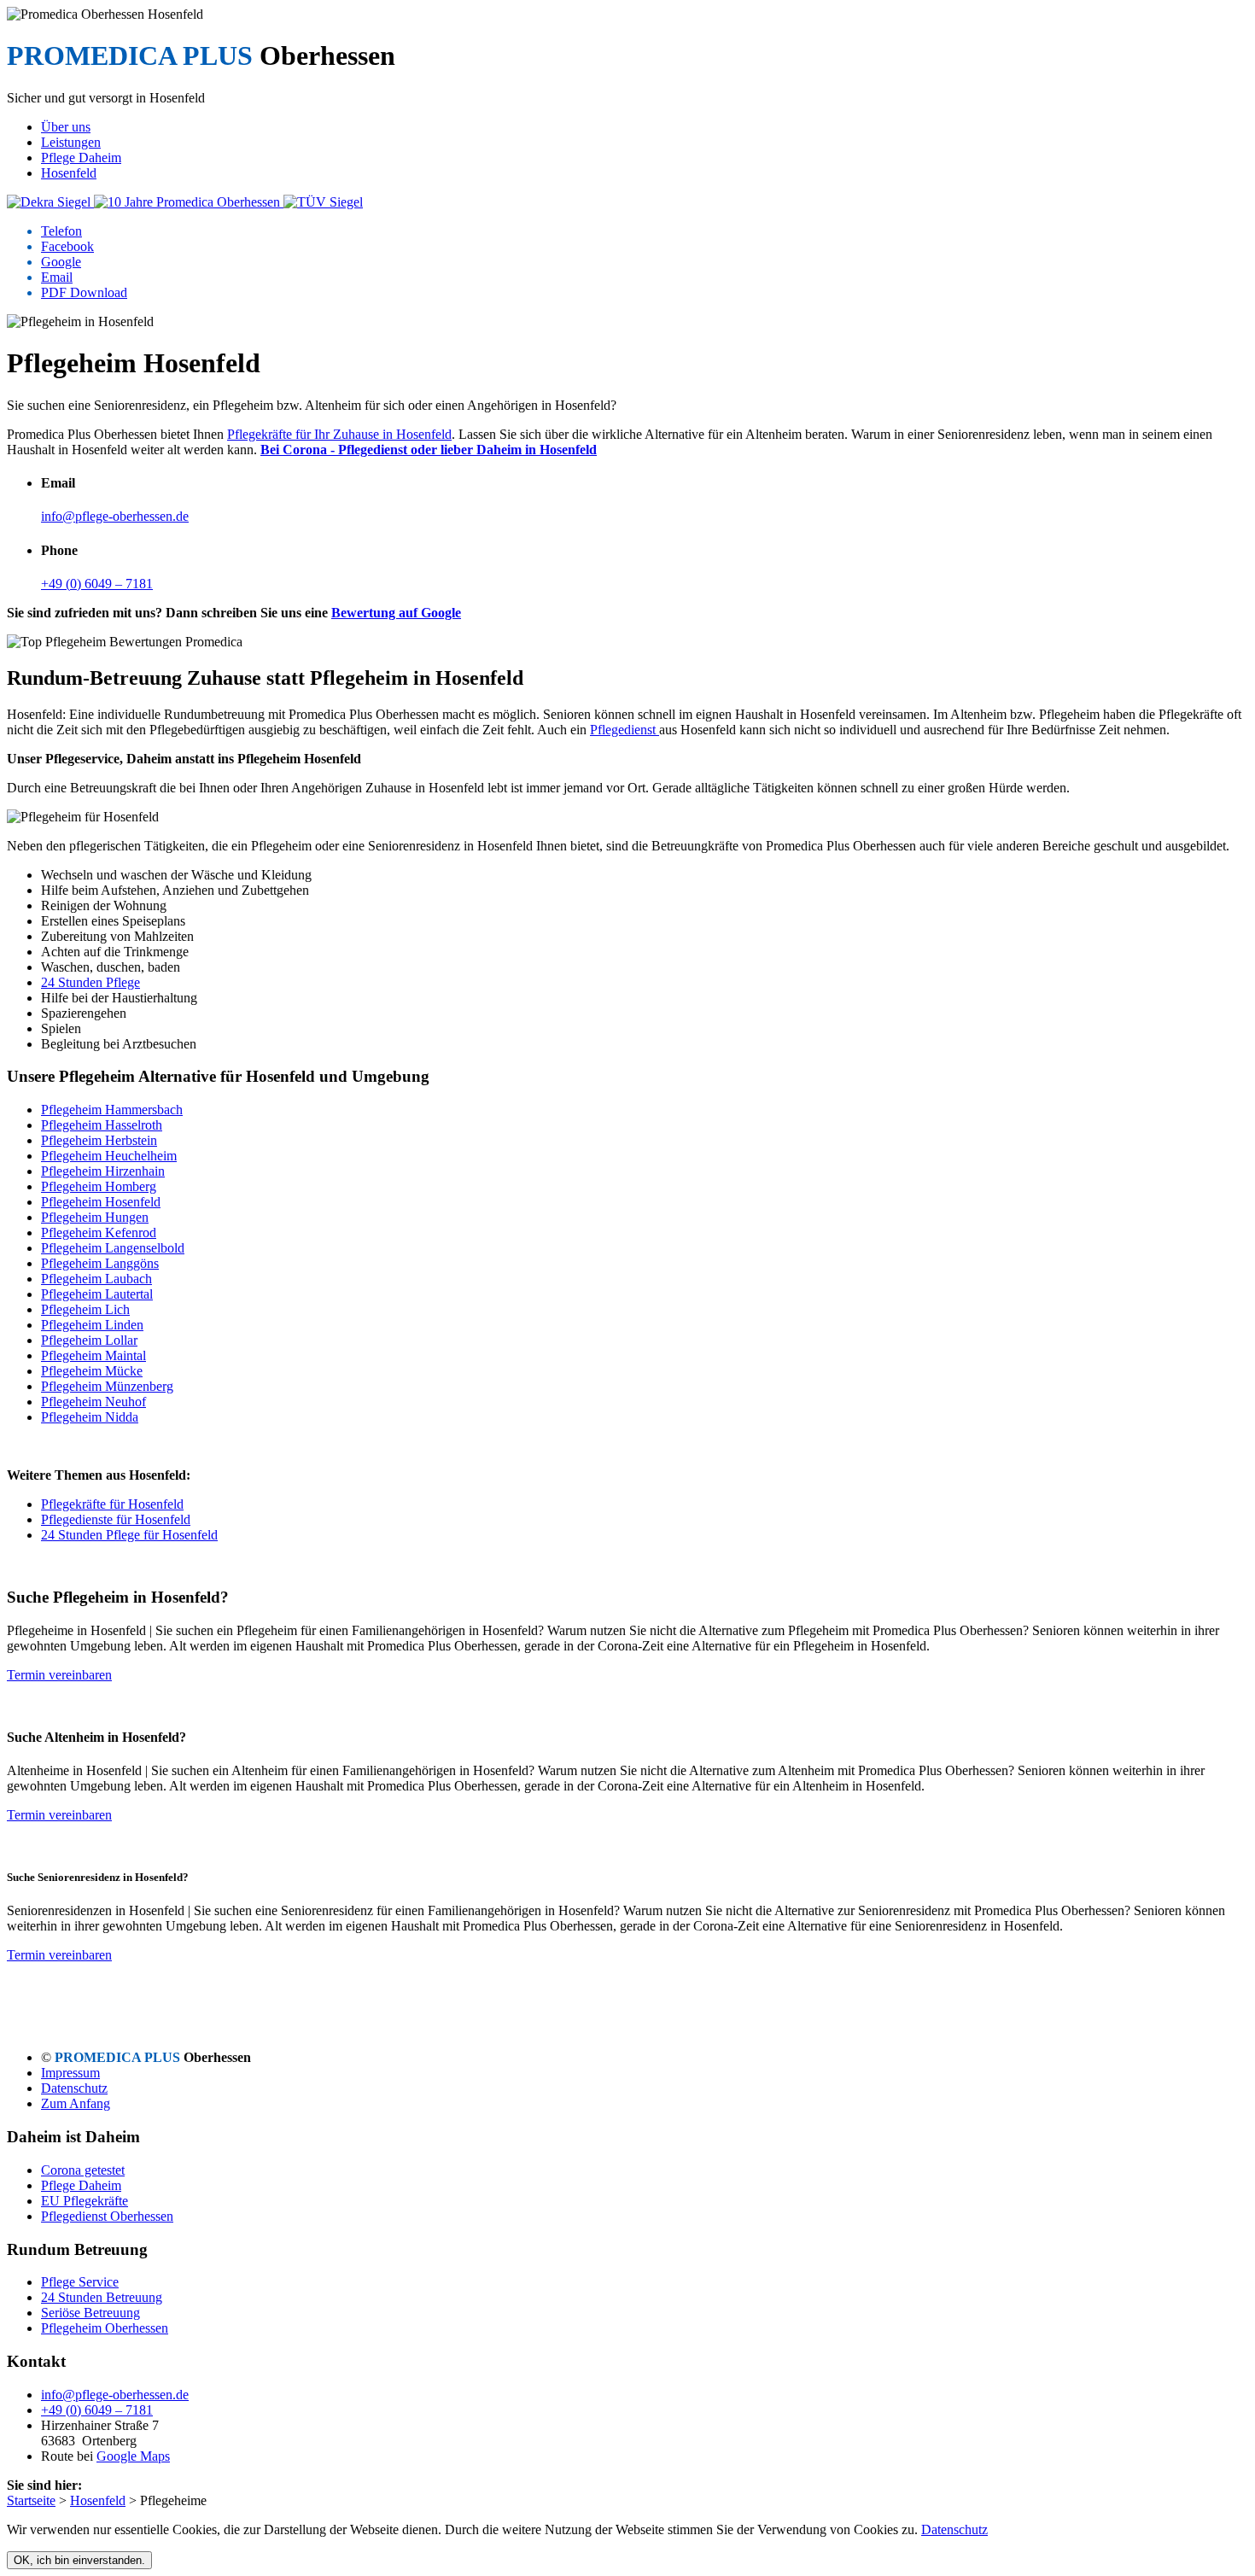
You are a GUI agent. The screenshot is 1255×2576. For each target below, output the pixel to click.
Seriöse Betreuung (90, 2313)
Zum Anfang (76, 2103)
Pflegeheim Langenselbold (113, 1248)
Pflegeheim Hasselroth (102, 1125)
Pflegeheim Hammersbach (112, 1110)
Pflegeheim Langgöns (100, 1263)
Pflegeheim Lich (85, 1309)
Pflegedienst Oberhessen (107, 2216)
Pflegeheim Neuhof (93, 1402)
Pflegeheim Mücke (92, 1371)
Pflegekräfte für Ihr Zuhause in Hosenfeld (339, 434)
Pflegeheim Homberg (99, 1186)
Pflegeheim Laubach (96, 1279)
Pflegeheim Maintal (93, 1355)
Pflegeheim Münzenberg (107, 1386)
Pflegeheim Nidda (90, 1417)
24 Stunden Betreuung (102, 2297)
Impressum (70, 2073)
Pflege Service (80, 2282)
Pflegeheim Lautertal (97, 1294)
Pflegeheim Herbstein (99, 1140)
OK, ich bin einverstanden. (79, 2560)
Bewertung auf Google (396, 613)
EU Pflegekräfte (85, 2201)
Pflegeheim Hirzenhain (103, 1171)
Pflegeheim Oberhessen (105, 2328)
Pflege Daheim (81, 2185)
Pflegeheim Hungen (95, 1217)
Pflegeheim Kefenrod (99, 1233)
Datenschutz (74, 2088)
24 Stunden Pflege (90, 982)
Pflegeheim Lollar (89, 1340)
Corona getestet (83, 2170)
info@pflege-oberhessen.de (115, 516)
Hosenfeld (98, 2500)
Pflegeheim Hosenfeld (101, 1202)
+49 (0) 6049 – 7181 (97, 584)
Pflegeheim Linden (92, 1325)
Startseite (31, 2500)
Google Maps (133, 2456)
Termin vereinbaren (59, 1675)
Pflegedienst (625, 730)
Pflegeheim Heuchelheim (109, 1156)
